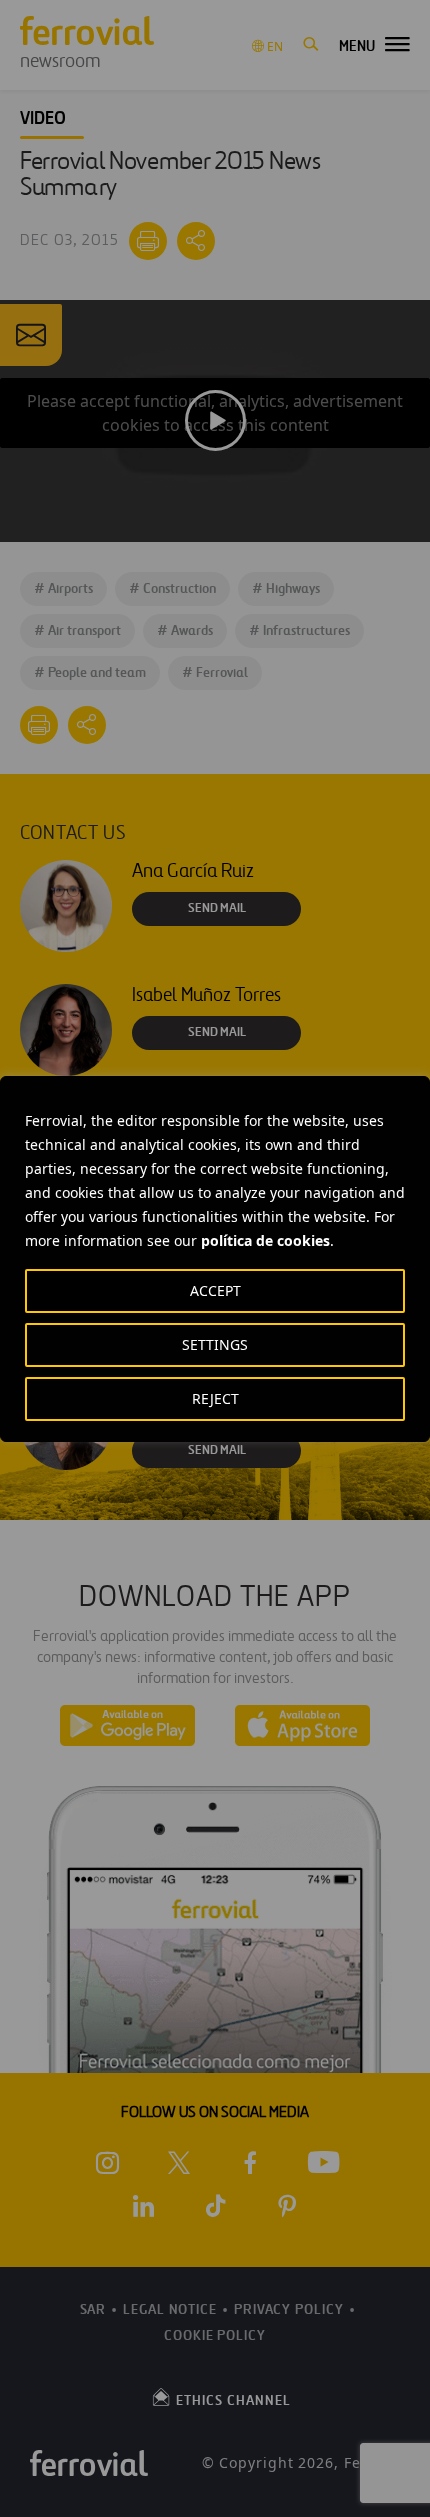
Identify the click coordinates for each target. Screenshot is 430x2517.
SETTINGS (215, 1344)
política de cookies (265, 1240)
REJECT (215, 1398)
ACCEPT (215, 1290)
